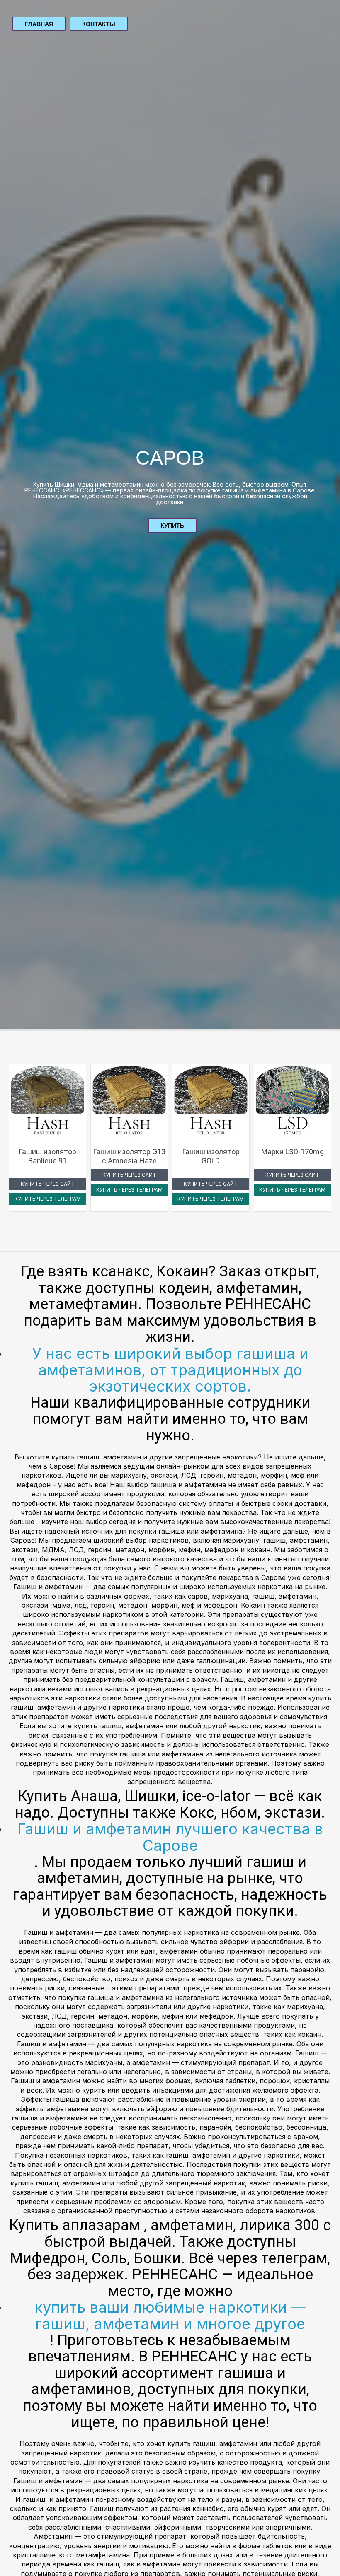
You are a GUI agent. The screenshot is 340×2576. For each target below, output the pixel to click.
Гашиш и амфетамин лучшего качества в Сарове (170, 1837)
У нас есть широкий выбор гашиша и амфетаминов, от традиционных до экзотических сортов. (170, 1370)
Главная (39, 24)
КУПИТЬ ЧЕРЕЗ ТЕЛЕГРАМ (48, 1199)
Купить (172, 526)
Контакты (99, 24)
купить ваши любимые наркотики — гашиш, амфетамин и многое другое (170, 2316)
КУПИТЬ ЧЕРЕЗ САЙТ (48, 1184)
